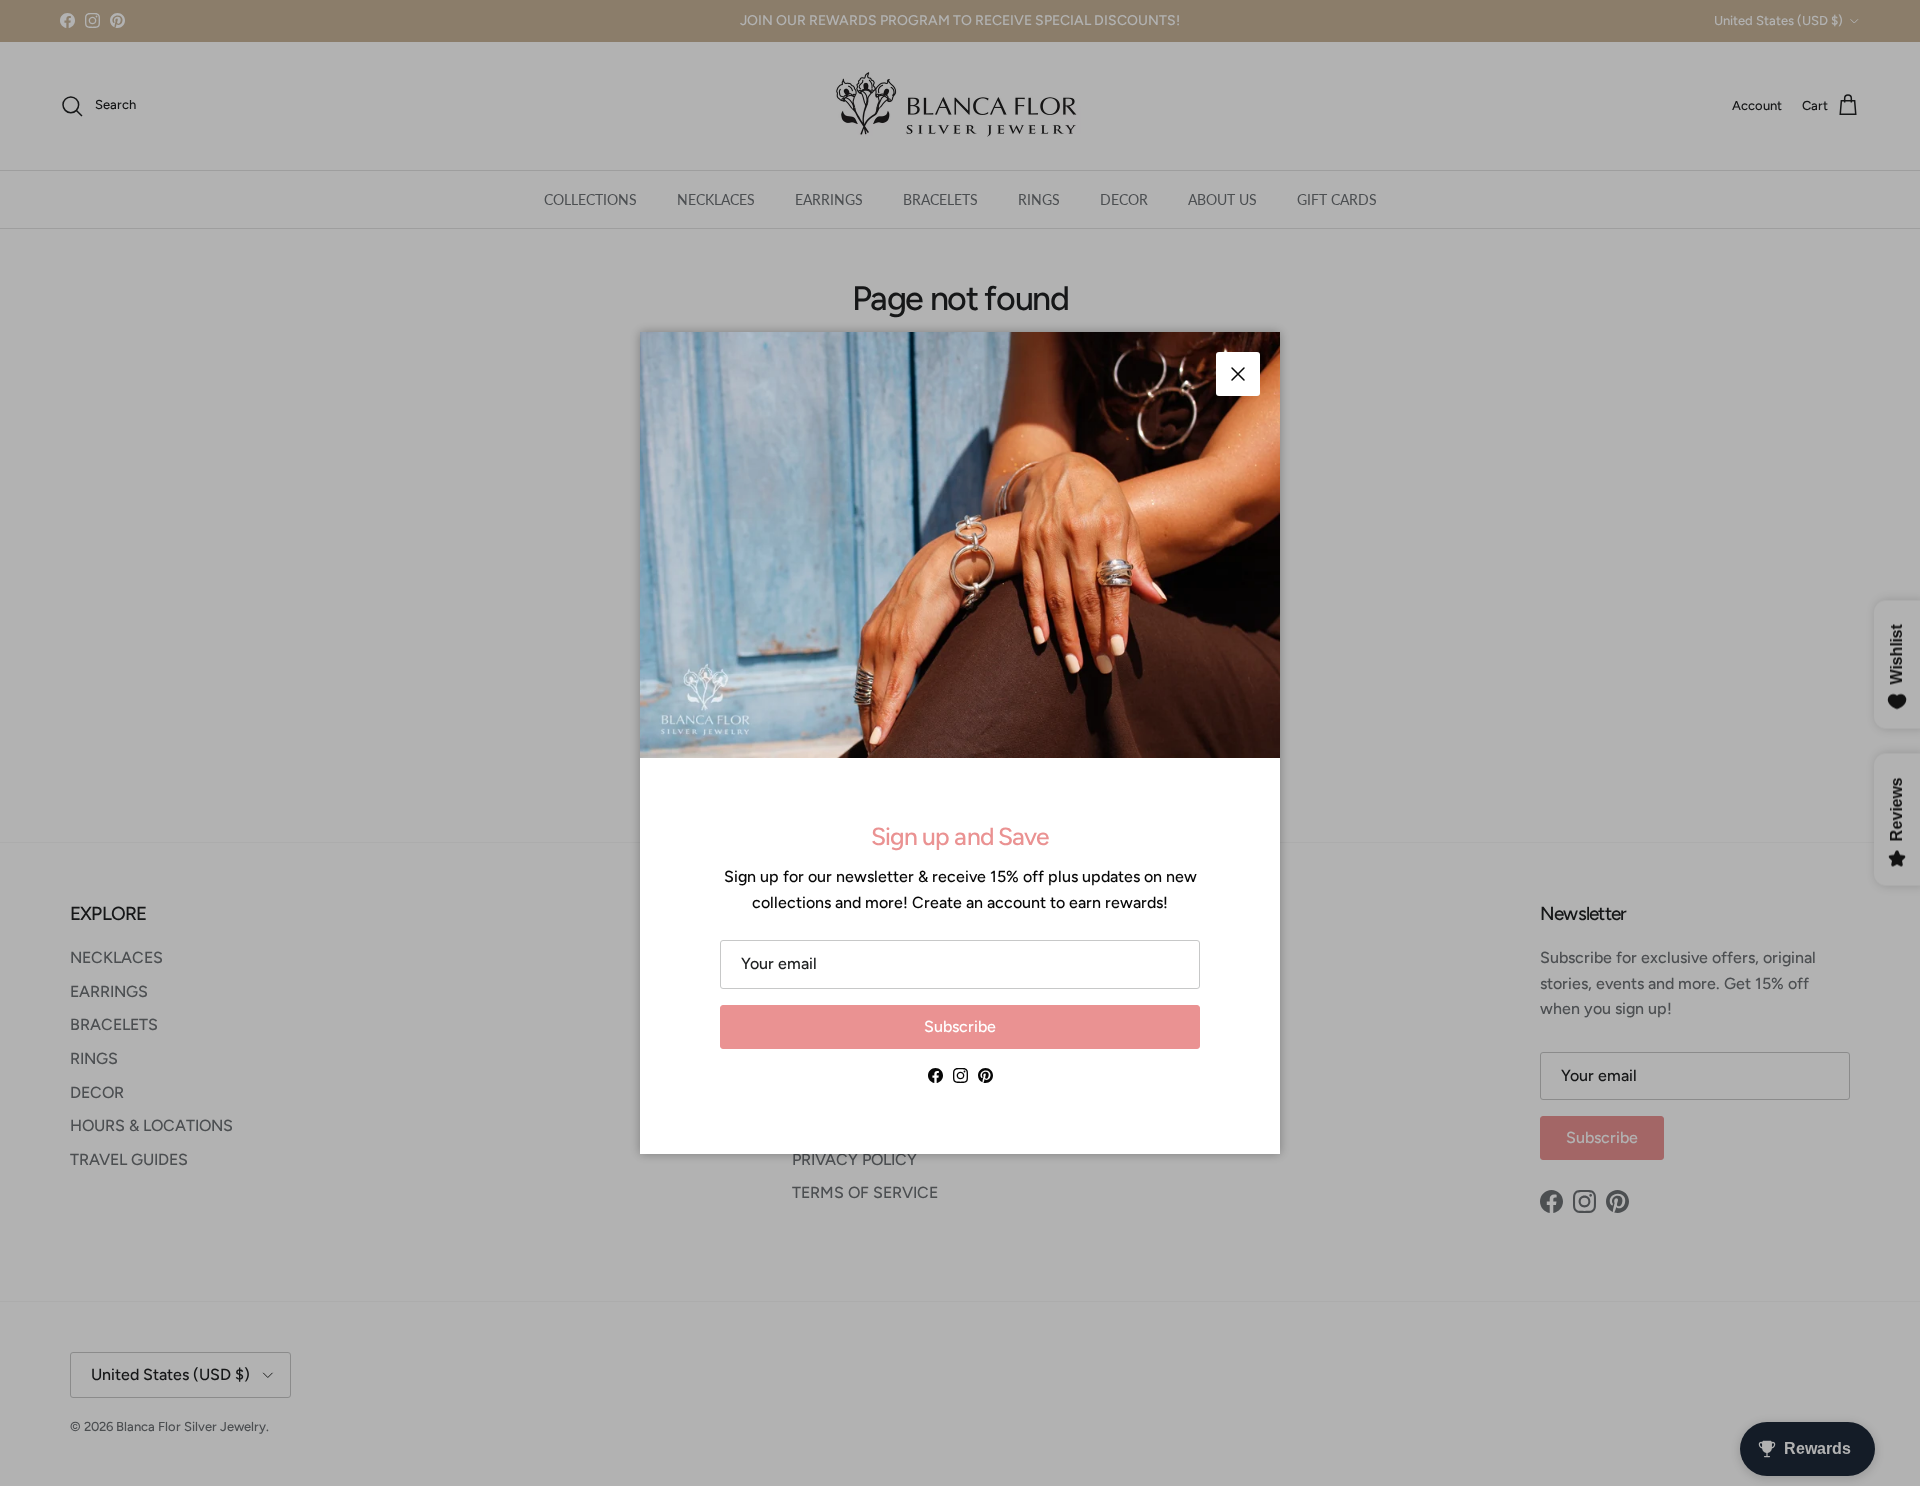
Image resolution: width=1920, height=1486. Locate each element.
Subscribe (960, 1026)
